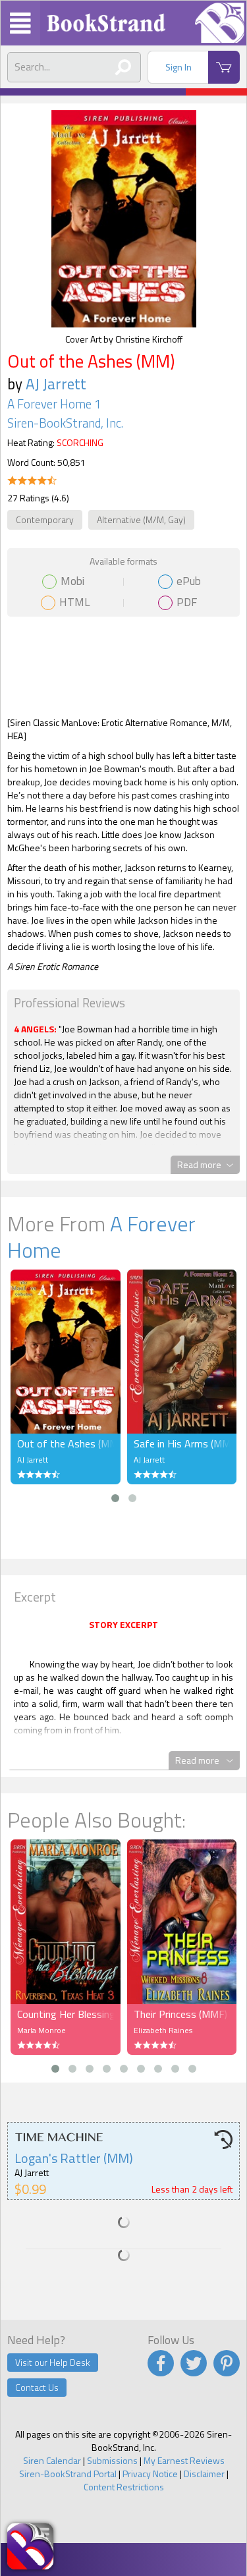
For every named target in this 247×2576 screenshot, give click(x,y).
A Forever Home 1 (54, 404)
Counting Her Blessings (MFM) (66, 2014)
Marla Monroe (41, 2030)
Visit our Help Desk (53, 2362)
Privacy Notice (150, 2474)
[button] (115, 1498)
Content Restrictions (124, 2487)
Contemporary (45, 519)
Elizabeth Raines (163, 2030)
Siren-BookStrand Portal (68, 2474)
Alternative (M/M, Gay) (141, 519)
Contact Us (37, 2387)
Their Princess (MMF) (180, 2014)
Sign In (178, 67)
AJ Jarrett (56, 384)
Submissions (112, 2460)
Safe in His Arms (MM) (182, 1443)
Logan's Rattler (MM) (74, 2158)
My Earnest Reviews (184, 2460)
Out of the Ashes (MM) (66, 1443)
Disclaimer (204, 2474)
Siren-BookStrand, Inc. (65, 423)
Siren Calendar (52, 2460)
